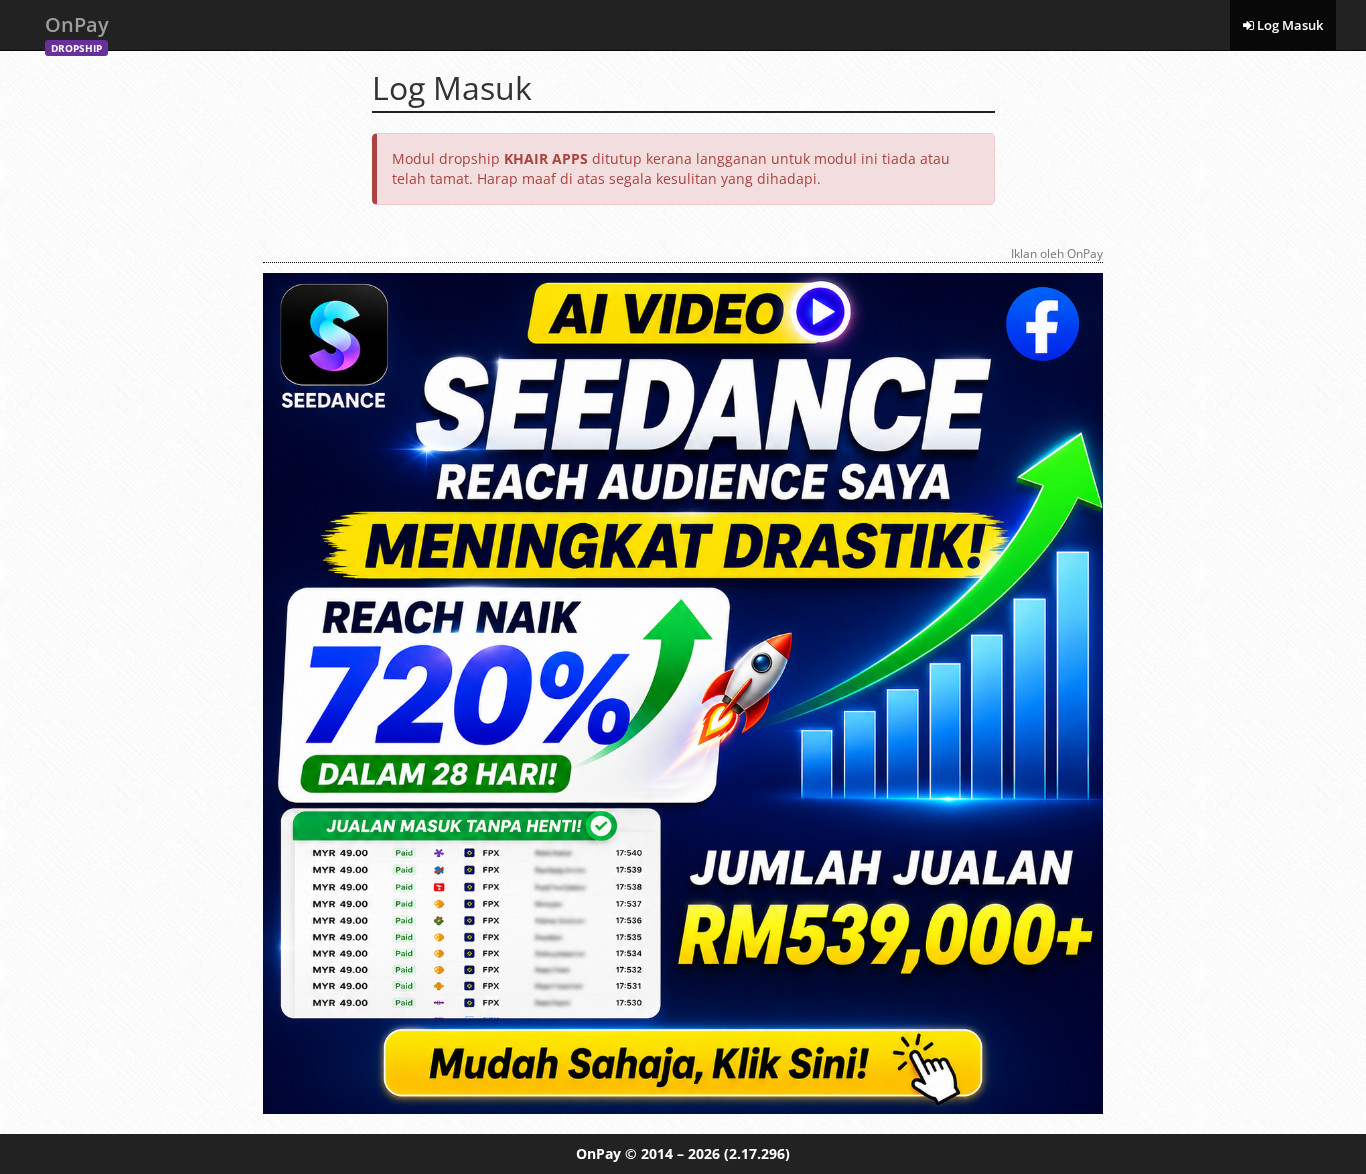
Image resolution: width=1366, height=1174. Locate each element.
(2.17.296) (757, 1153)
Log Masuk (1288, 25)
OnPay (77, 30)
